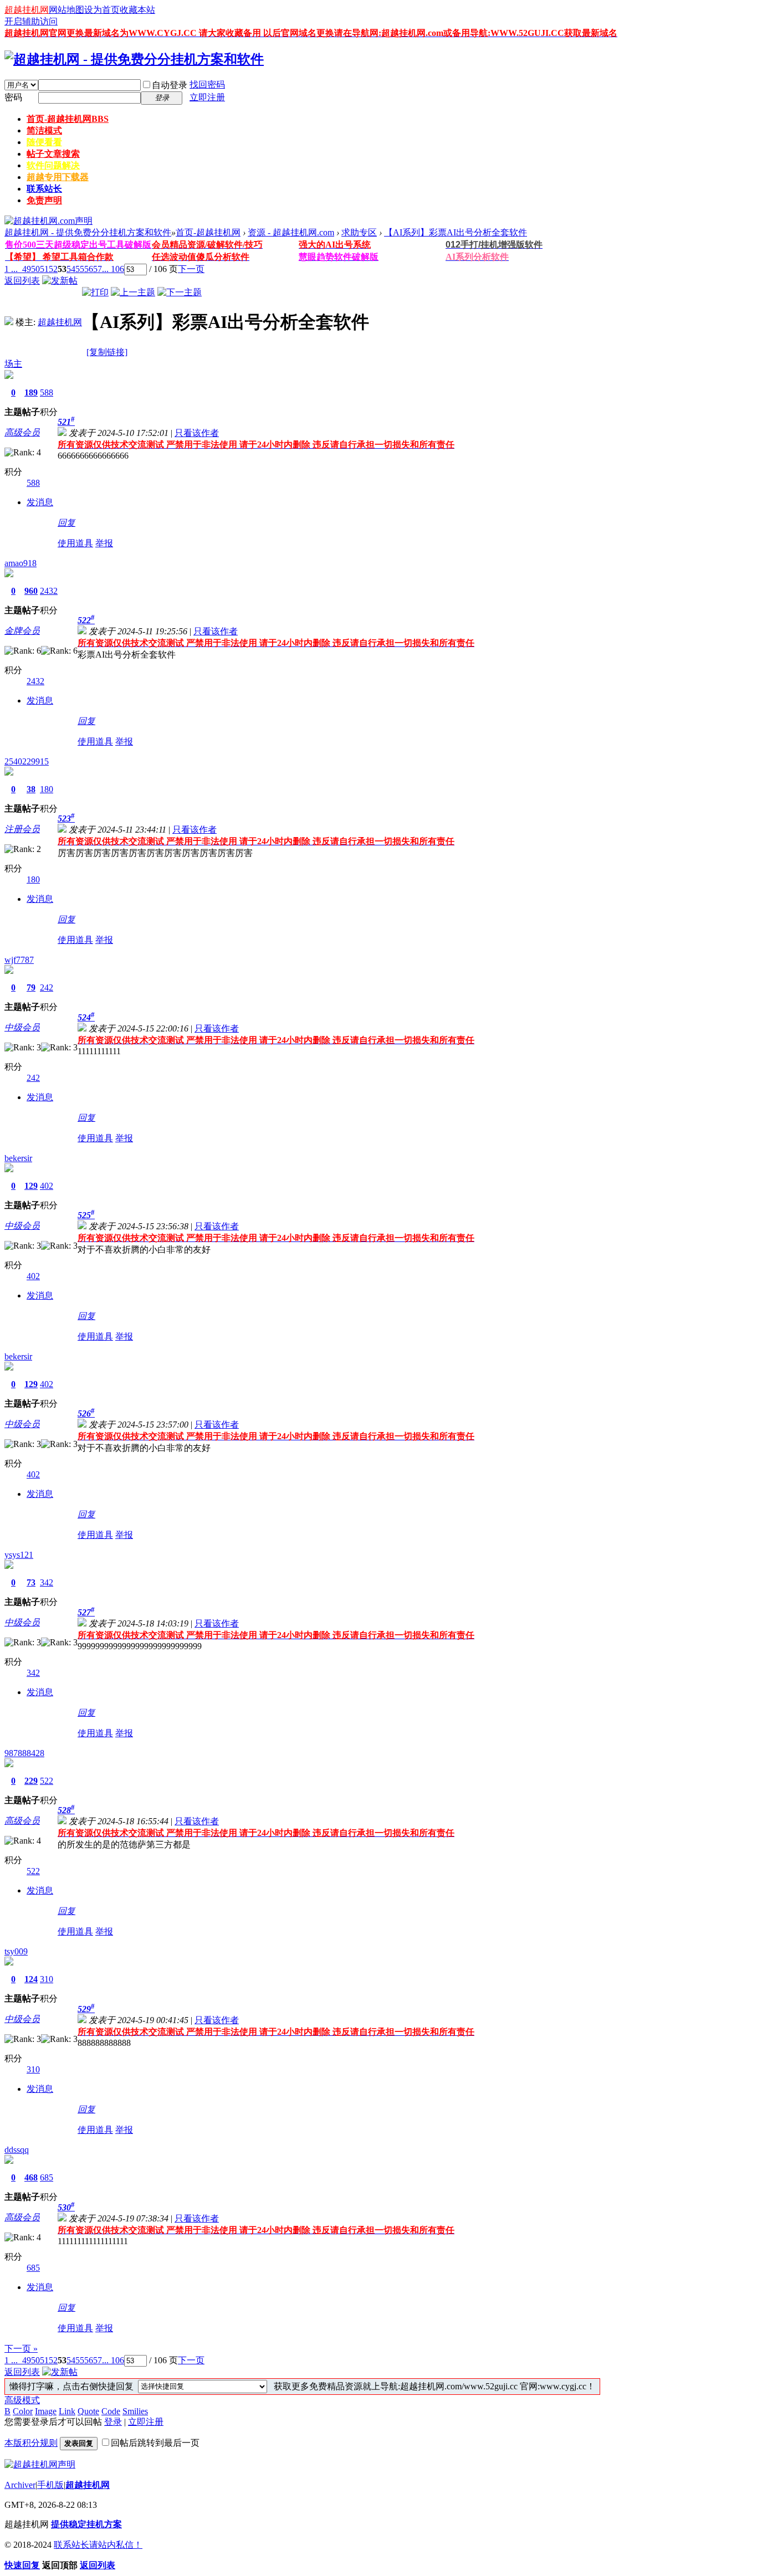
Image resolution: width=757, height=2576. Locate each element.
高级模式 (22, 2400)
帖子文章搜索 (53, 154)
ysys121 (19, 1555)
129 (31, 1186)
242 (47, 987)
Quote (88, 2411)
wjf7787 (19, 960)
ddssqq (17, 2150)
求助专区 (359, 232)
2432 (49, 591)
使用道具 (75, 543)
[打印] (95, 292)
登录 (113, 2422)
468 (31, 2177)
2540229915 (27, 761)
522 (47, 1781)
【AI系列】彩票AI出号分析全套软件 (456, 232)
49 (27, 269)
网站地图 (67, 10)
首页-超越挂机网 (68, 119)
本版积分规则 (31, 2443)
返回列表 (22, 281)
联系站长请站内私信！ (98, 2545)
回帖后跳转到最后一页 (155, 2443)
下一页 (191, 269)
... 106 (113, 269)
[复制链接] (107, 352)
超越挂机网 (27, 10)
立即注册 (207, 97)
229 (31, 1781)
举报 (104, 543)
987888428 (24, 1753)
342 (47, 1582)
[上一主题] (133, 292)
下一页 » (21, 2349)
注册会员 (22, 829)
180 (47, 789)
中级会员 (22, 1027)
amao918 (21, 563)
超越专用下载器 (58, 177)
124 (31, 1979)
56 (89, 269)
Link (67, 2411)
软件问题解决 (53, 165)
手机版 (50, 2485)
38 (31, 789)
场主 (13, 364)
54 (71, 269)
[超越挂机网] (9, 322)
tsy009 (16, 1951)
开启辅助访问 (31, 21)
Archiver (20, 2485)
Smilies (135, 2411)
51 (44, 269)
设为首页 (102, 10)
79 (31, 987)
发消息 (40, 502)
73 (31, 1582)
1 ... (11, 269)
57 (98, 269)
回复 (67, 523)
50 (35, 269)
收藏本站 (137, 10)
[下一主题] (180, 292)
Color (23, 2411)
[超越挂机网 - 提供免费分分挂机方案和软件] (134, 59)
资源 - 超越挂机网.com (291, 232)
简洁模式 (44, 130)
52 (53, 269)
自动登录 (170, 85)
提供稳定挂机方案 (86, 2524)
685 (47, 2177)
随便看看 (44, 142)
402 (47, 1186)
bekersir (18, 1158)
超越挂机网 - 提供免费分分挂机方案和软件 (88, 232)
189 (31, 392)
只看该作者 (197, 433)
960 (31, 591)
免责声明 (44, 200)
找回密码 (207, 84)
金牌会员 (22, 631)
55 (80, 269)
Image (46, 2411)
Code (111, 2411)
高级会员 (22, 432)
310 (47, 1979)
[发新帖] (60, 281)
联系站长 (44, 189)
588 (47, 392)
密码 (13, 97)
